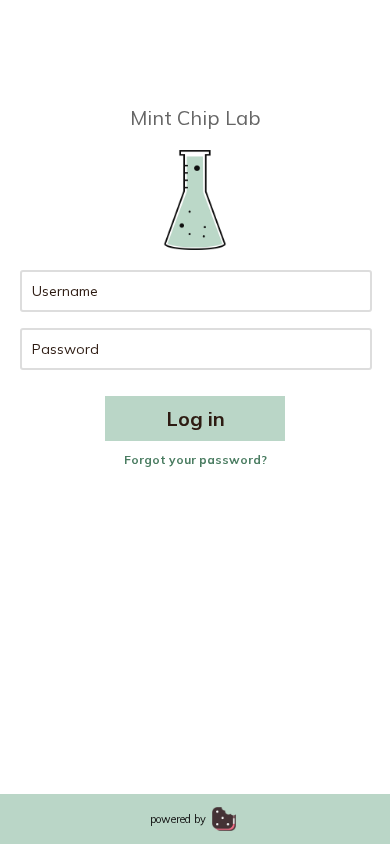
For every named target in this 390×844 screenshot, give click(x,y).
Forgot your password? (195, 459)
